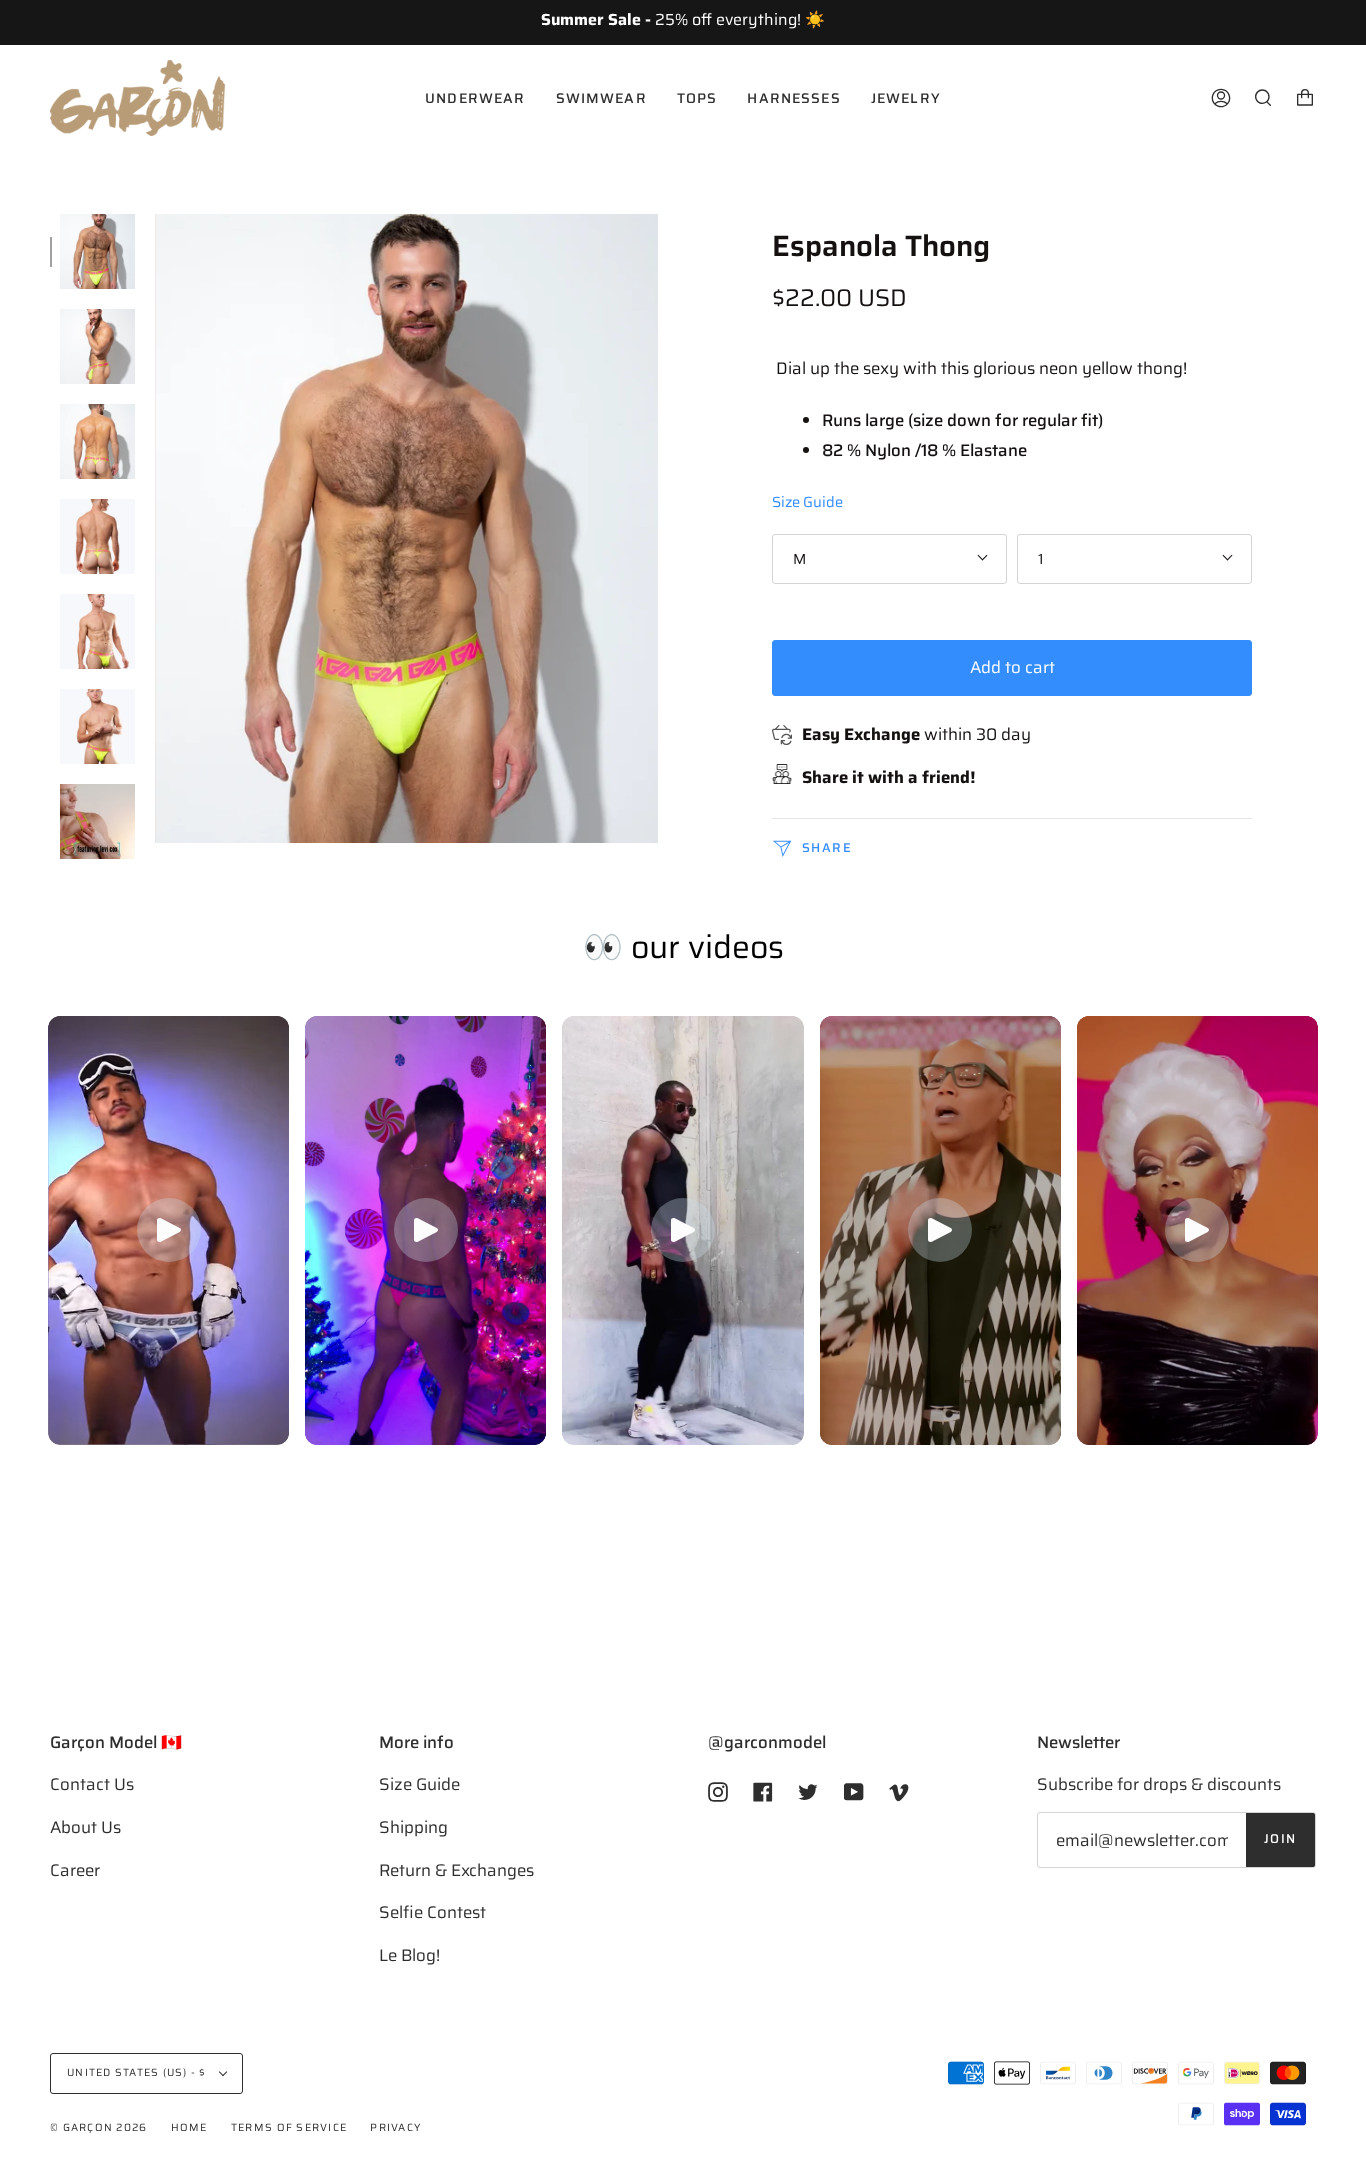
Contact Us (92, 1784)
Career (75, 1870)
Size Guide (807, 501)
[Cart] (1305, 98)
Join (1280, 1839)
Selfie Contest (432, 1912)
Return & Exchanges (456, 1870)
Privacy (395, 2127)
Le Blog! (409, 1955)
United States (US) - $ (138, 2072)
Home (189, 2127)
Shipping (413, 1827)
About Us (85, 1827)
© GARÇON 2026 (98, 2127)
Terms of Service (289, 2127)
